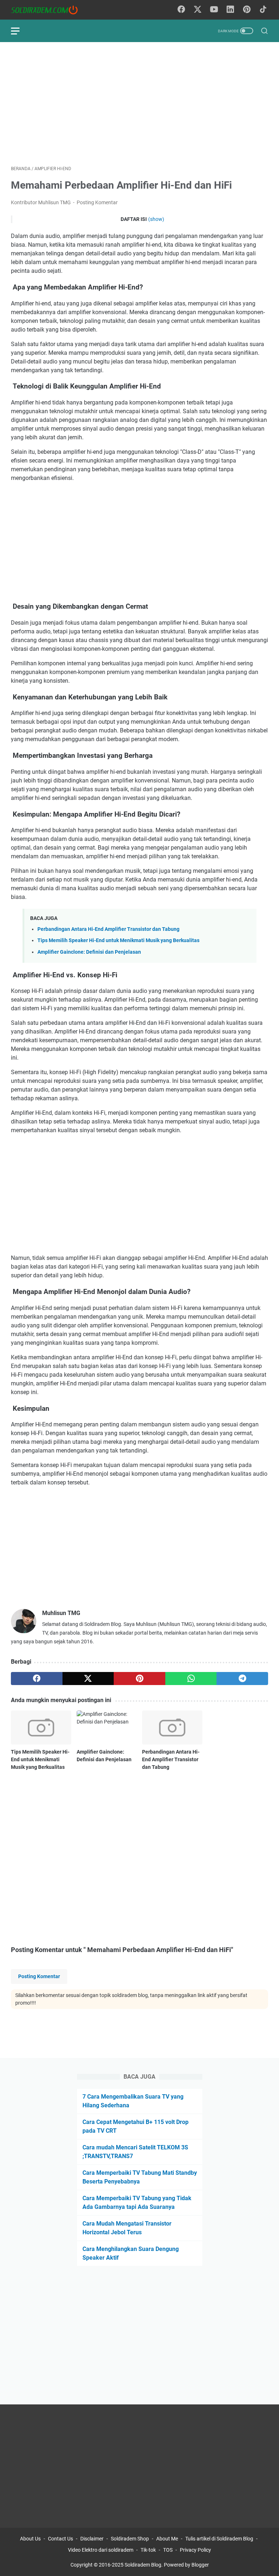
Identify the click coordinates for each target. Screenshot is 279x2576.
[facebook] (37, 1679)
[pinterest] (139, 1679)
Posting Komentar (97, 202)
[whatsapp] (191, 1679)
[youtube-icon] (214, 10)
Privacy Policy (195, 2550)
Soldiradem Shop (130, 2539)
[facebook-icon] (181, 10)
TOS (168, 2550)
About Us (30, 2539)
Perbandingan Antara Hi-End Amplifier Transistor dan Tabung (108, 929)
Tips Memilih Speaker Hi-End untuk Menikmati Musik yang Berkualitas (118, 940)
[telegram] (242, 1679)
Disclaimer (92, 2539)
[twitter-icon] (198, 10)
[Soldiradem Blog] (49, 10)
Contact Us (60, 2539)
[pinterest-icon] (247, 10)
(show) (156, 219)
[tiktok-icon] (263, 10)
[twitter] (88, 1679)
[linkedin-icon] (230, 10)
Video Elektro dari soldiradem (101, 2550)
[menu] (20, 31)
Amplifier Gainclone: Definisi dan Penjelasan (89, 952)
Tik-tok (149, 2550)
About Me (167, 2539)
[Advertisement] (139, 104)
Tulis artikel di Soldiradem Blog (219, 2539)
